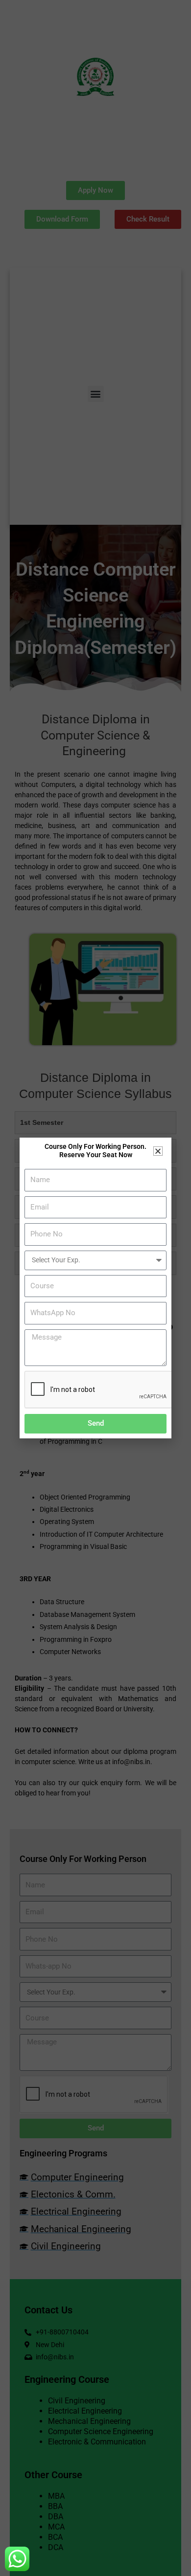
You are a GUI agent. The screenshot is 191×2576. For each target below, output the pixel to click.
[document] (95, 1288)
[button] (158, 1151)
